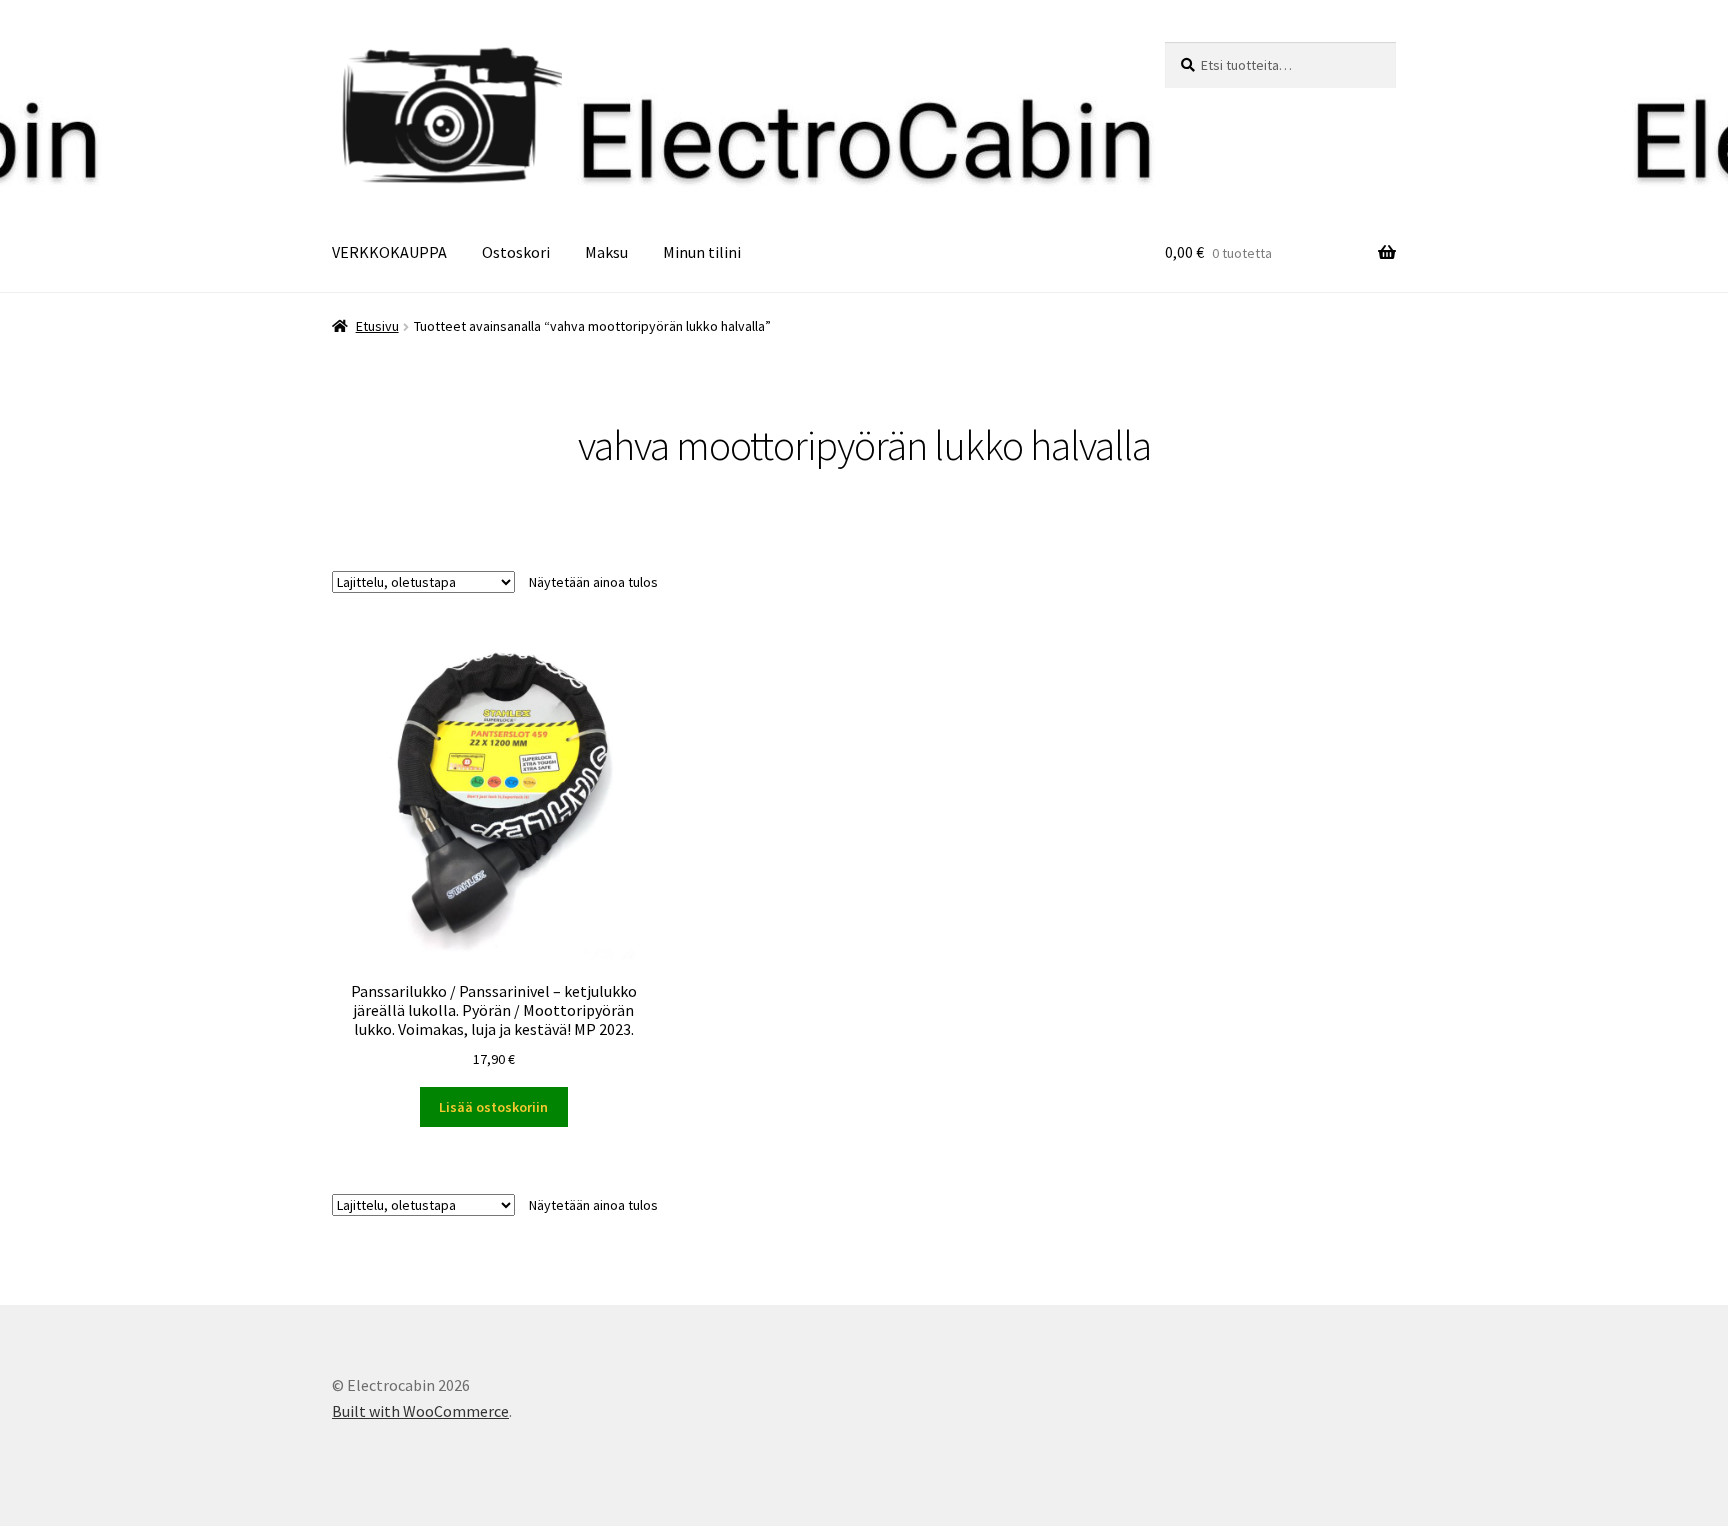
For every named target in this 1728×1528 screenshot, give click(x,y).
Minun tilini (702, 252)
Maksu (606, 252)
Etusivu (377, 326)
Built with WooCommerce (420, 1411)
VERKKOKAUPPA (389, 252)
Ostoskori (516, 252)
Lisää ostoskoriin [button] (493, 1107)
